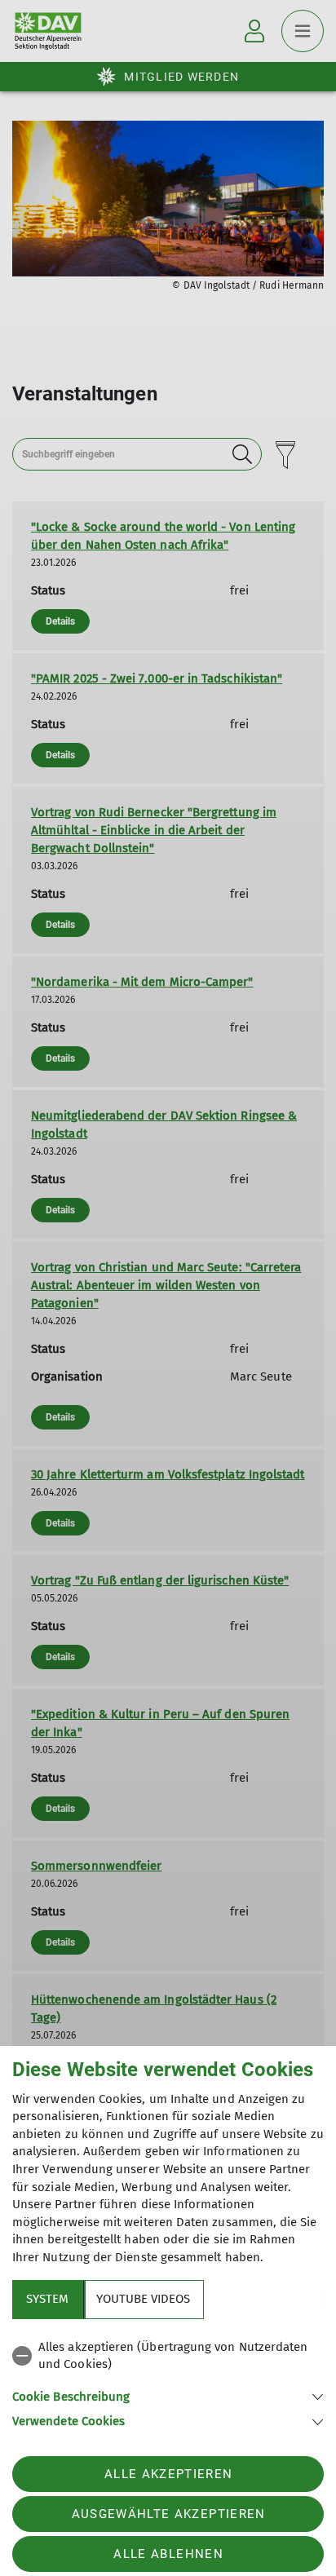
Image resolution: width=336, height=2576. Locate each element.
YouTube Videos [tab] (143, 2299)
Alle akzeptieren (168, 2474)
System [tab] (47, 2299)
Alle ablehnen (168, 2554)
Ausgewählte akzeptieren (169, 2514)
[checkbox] (168, 2356)
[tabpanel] (168, 2382)
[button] (168, 2395)
